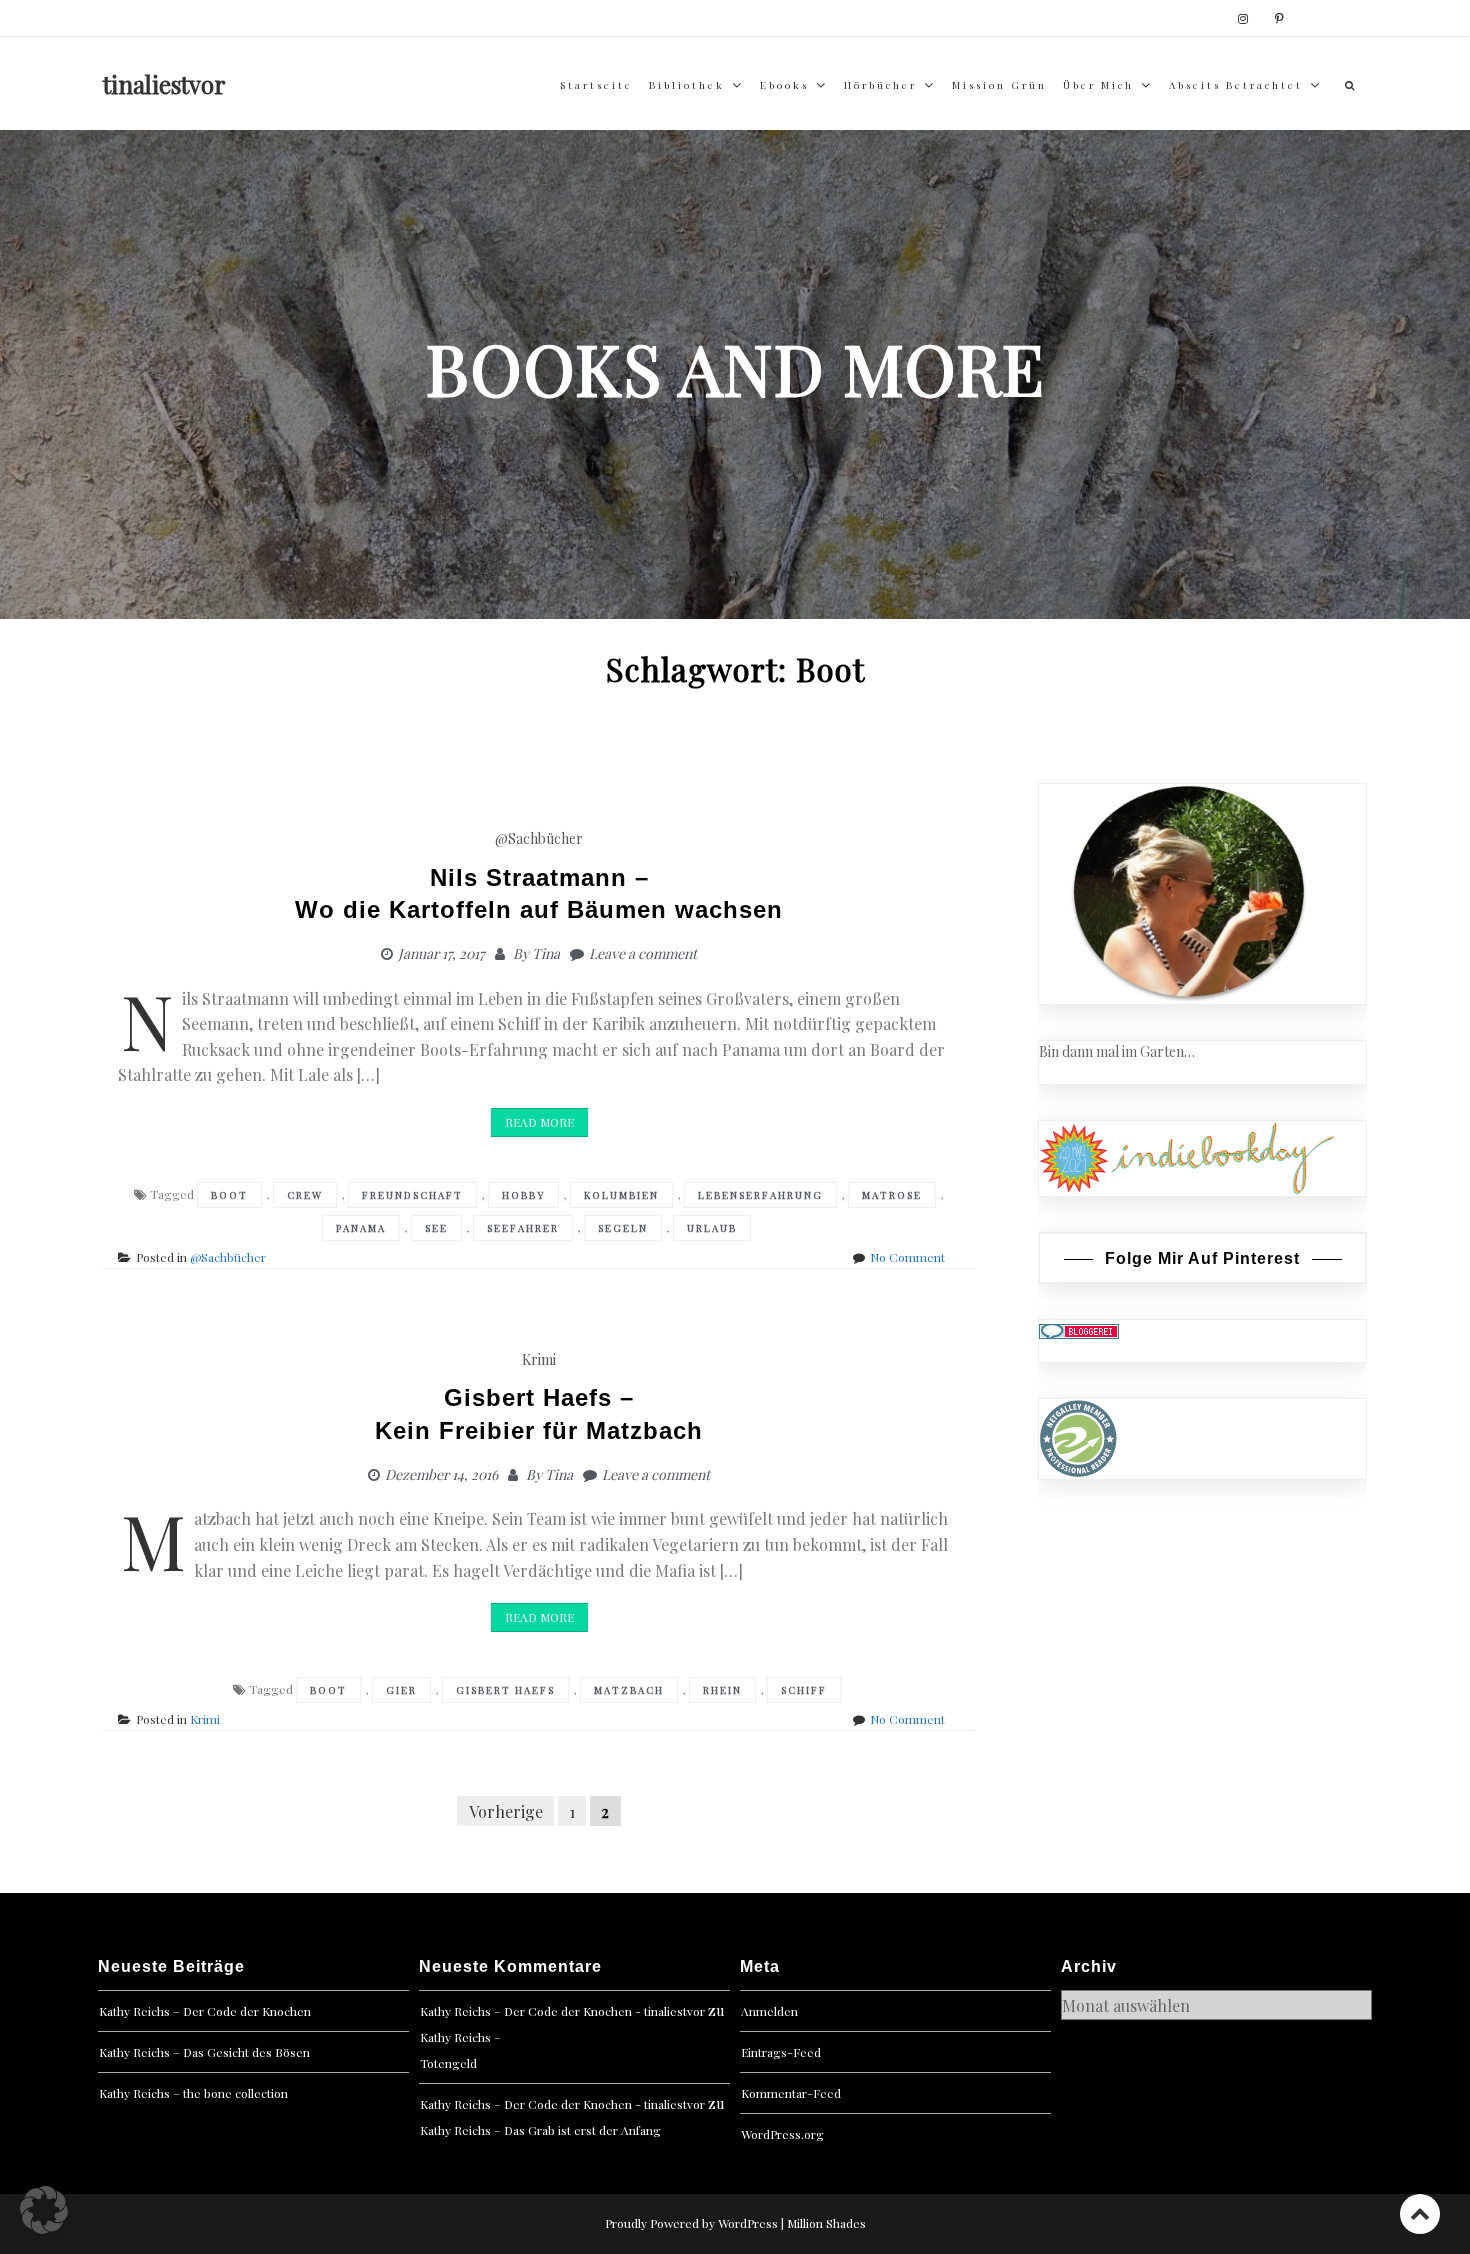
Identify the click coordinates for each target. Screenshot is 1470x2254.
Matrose (892, 1195)
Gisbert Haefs (505, 1690)
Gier (401, 1690)
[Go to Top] (1420, 2213)
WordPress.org (782, 2134)
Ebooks (784, 85)
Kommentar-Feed (791, 2093)
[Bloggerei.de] (1079, 1330)
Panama (361, 1228)
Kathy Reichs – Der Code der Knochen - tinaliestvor (562, 2011)
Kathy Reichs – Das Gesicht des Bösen (204, 2052)
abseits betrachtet (1236, 85)
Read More (539, 1122)
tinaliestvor (164, 84)
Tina (546, 953)
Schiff (804, 1690)
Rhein (722, 1690)
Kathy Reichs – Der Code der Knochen (205, 2011)
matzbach (629, 1690)
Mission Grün (999, 85)
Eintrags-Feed (781, 2052)
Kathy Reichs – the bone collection (193, 2093)
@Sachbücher (539, 838)
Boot (229, 1195)
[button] (44, 2210)
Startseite (596, 85)
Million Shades (826, 2223)
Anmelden (769, 2011)
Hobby (523, 1195)
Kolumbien (621, 1195)
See (436, 1228)
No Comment (907, 1257)
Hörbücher (880, 85)
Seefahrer (523, 1228)
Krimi (539, 1359)
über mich (1098, 85)
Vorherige (506, 1810)
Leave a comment (643, 953)
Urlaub (712, 1228)
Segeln (623, 1228)
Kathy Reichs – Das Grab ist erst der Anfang (540, 2130)
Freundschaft (412, 1195)
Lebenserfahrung (760, 1195)
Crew (305, 1195)
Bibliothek (687, 85)
